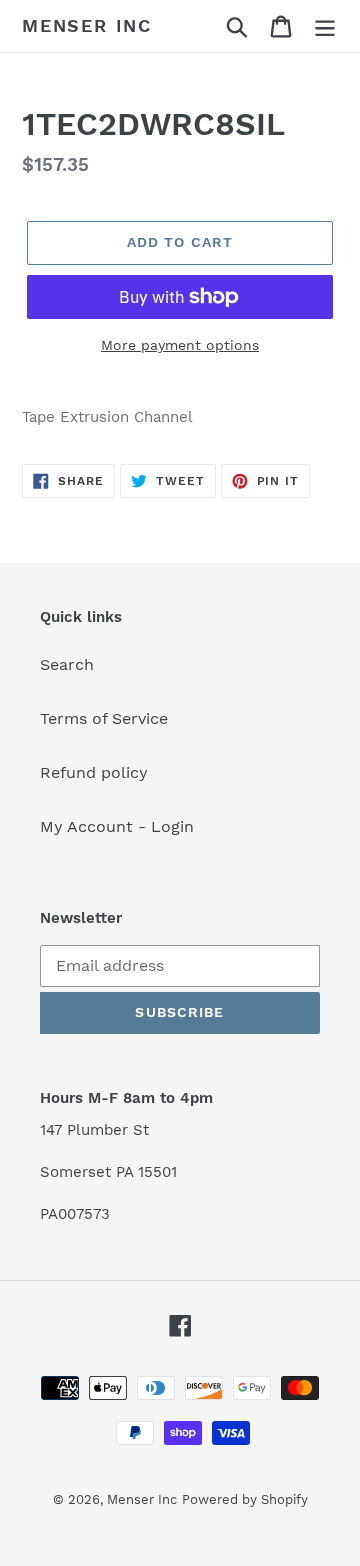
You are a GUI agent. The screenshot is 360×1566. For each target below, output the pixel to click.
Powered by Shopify (245, 1499)
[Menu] (325, 26)
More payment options (180, 345)
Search (67, 664)
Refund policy (94, 772)
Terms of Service (104, 718)
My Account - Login (117, 826)
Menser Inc (87, 25)
